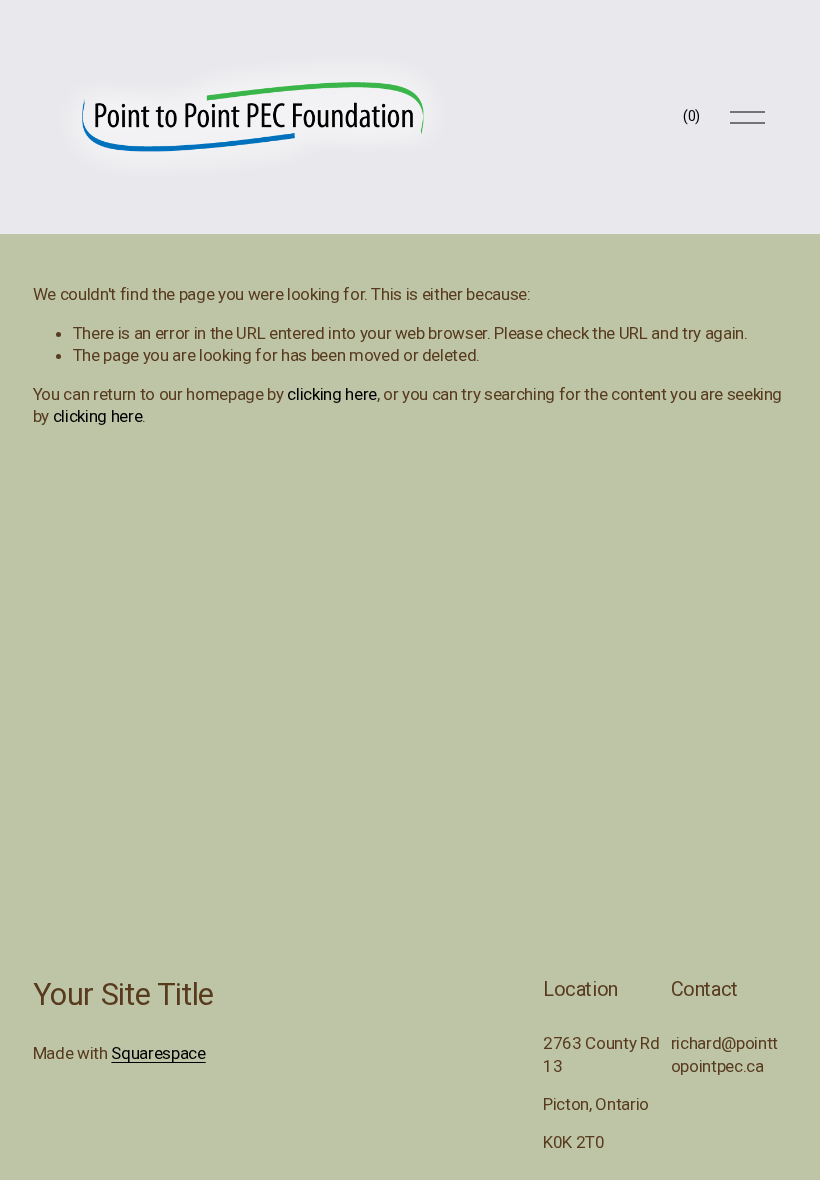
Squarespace (158, 1053)
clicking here (332, 394)
